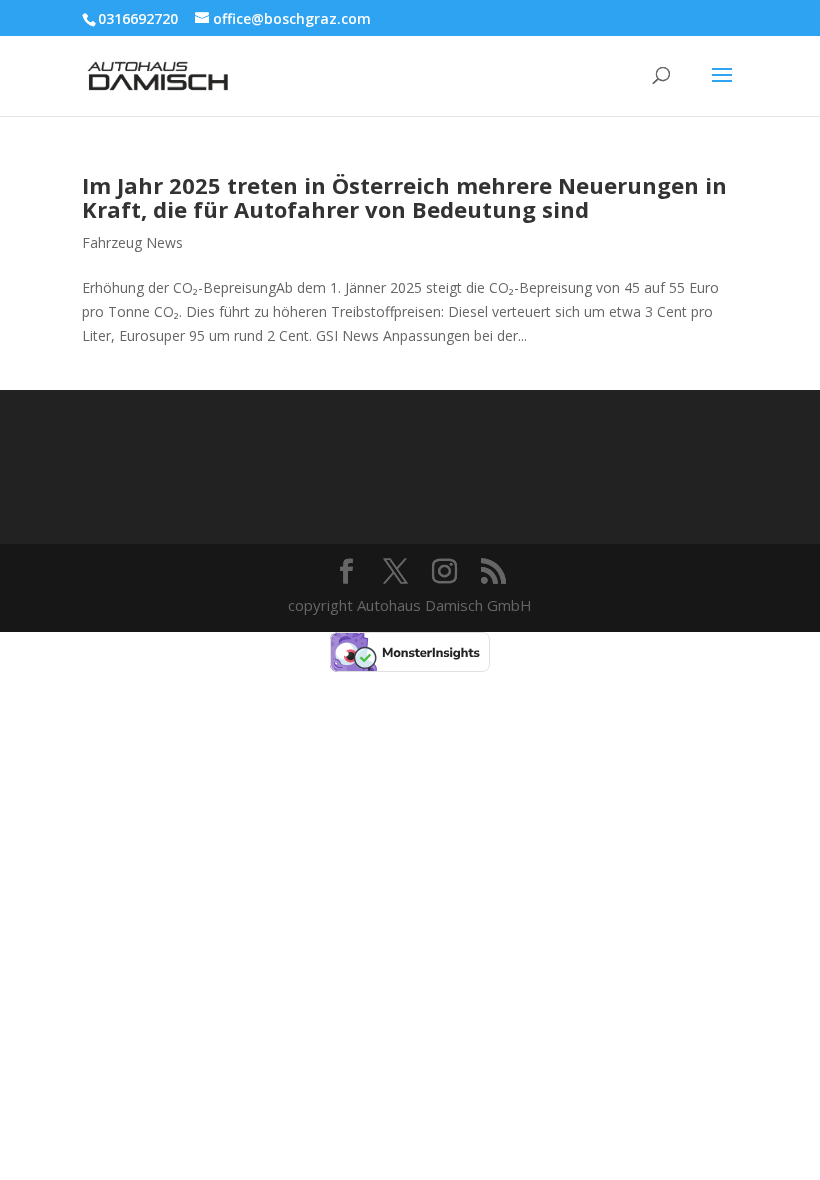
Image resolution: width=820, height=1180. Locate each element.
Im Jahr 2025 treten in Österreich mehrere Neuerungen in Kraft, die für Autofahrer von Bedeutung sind (404, 197)
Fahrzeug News (132, 242)
